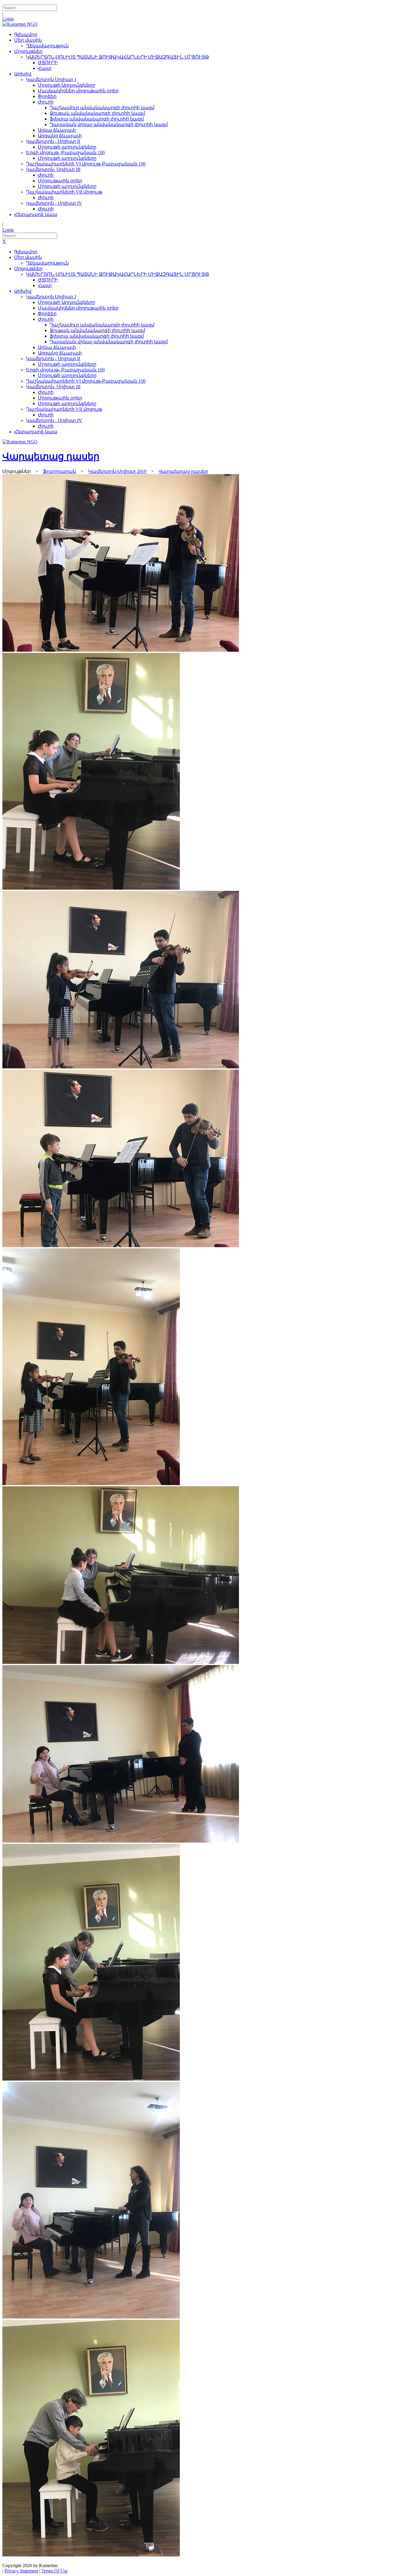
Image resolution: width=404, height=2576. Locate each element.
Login (8, 19)
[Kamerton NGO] (20, 24)
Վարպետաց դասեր (51, 456)
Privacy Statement (21, 2571)
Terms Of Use (55, 2571)
